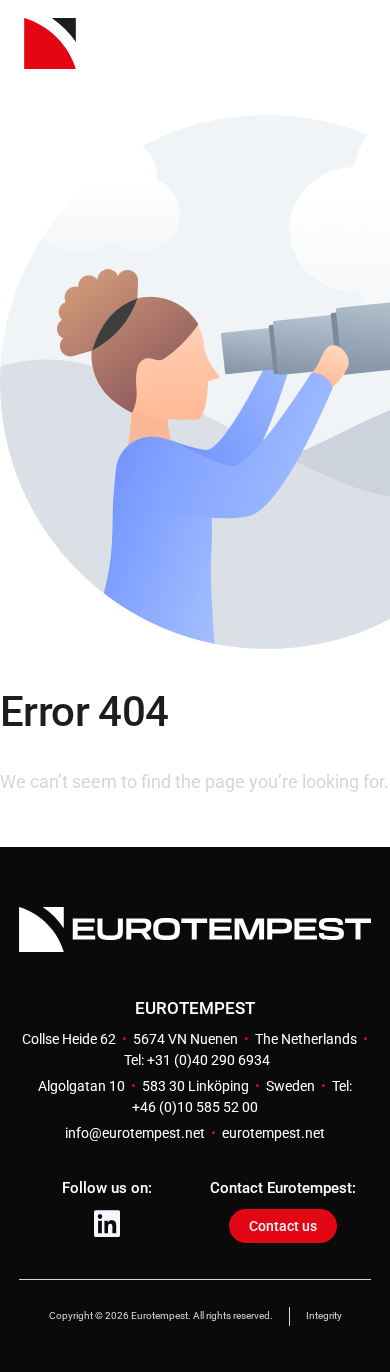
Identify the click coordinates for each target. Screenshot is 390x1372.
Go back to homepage (87, 830)
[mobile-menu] (331, 58)
